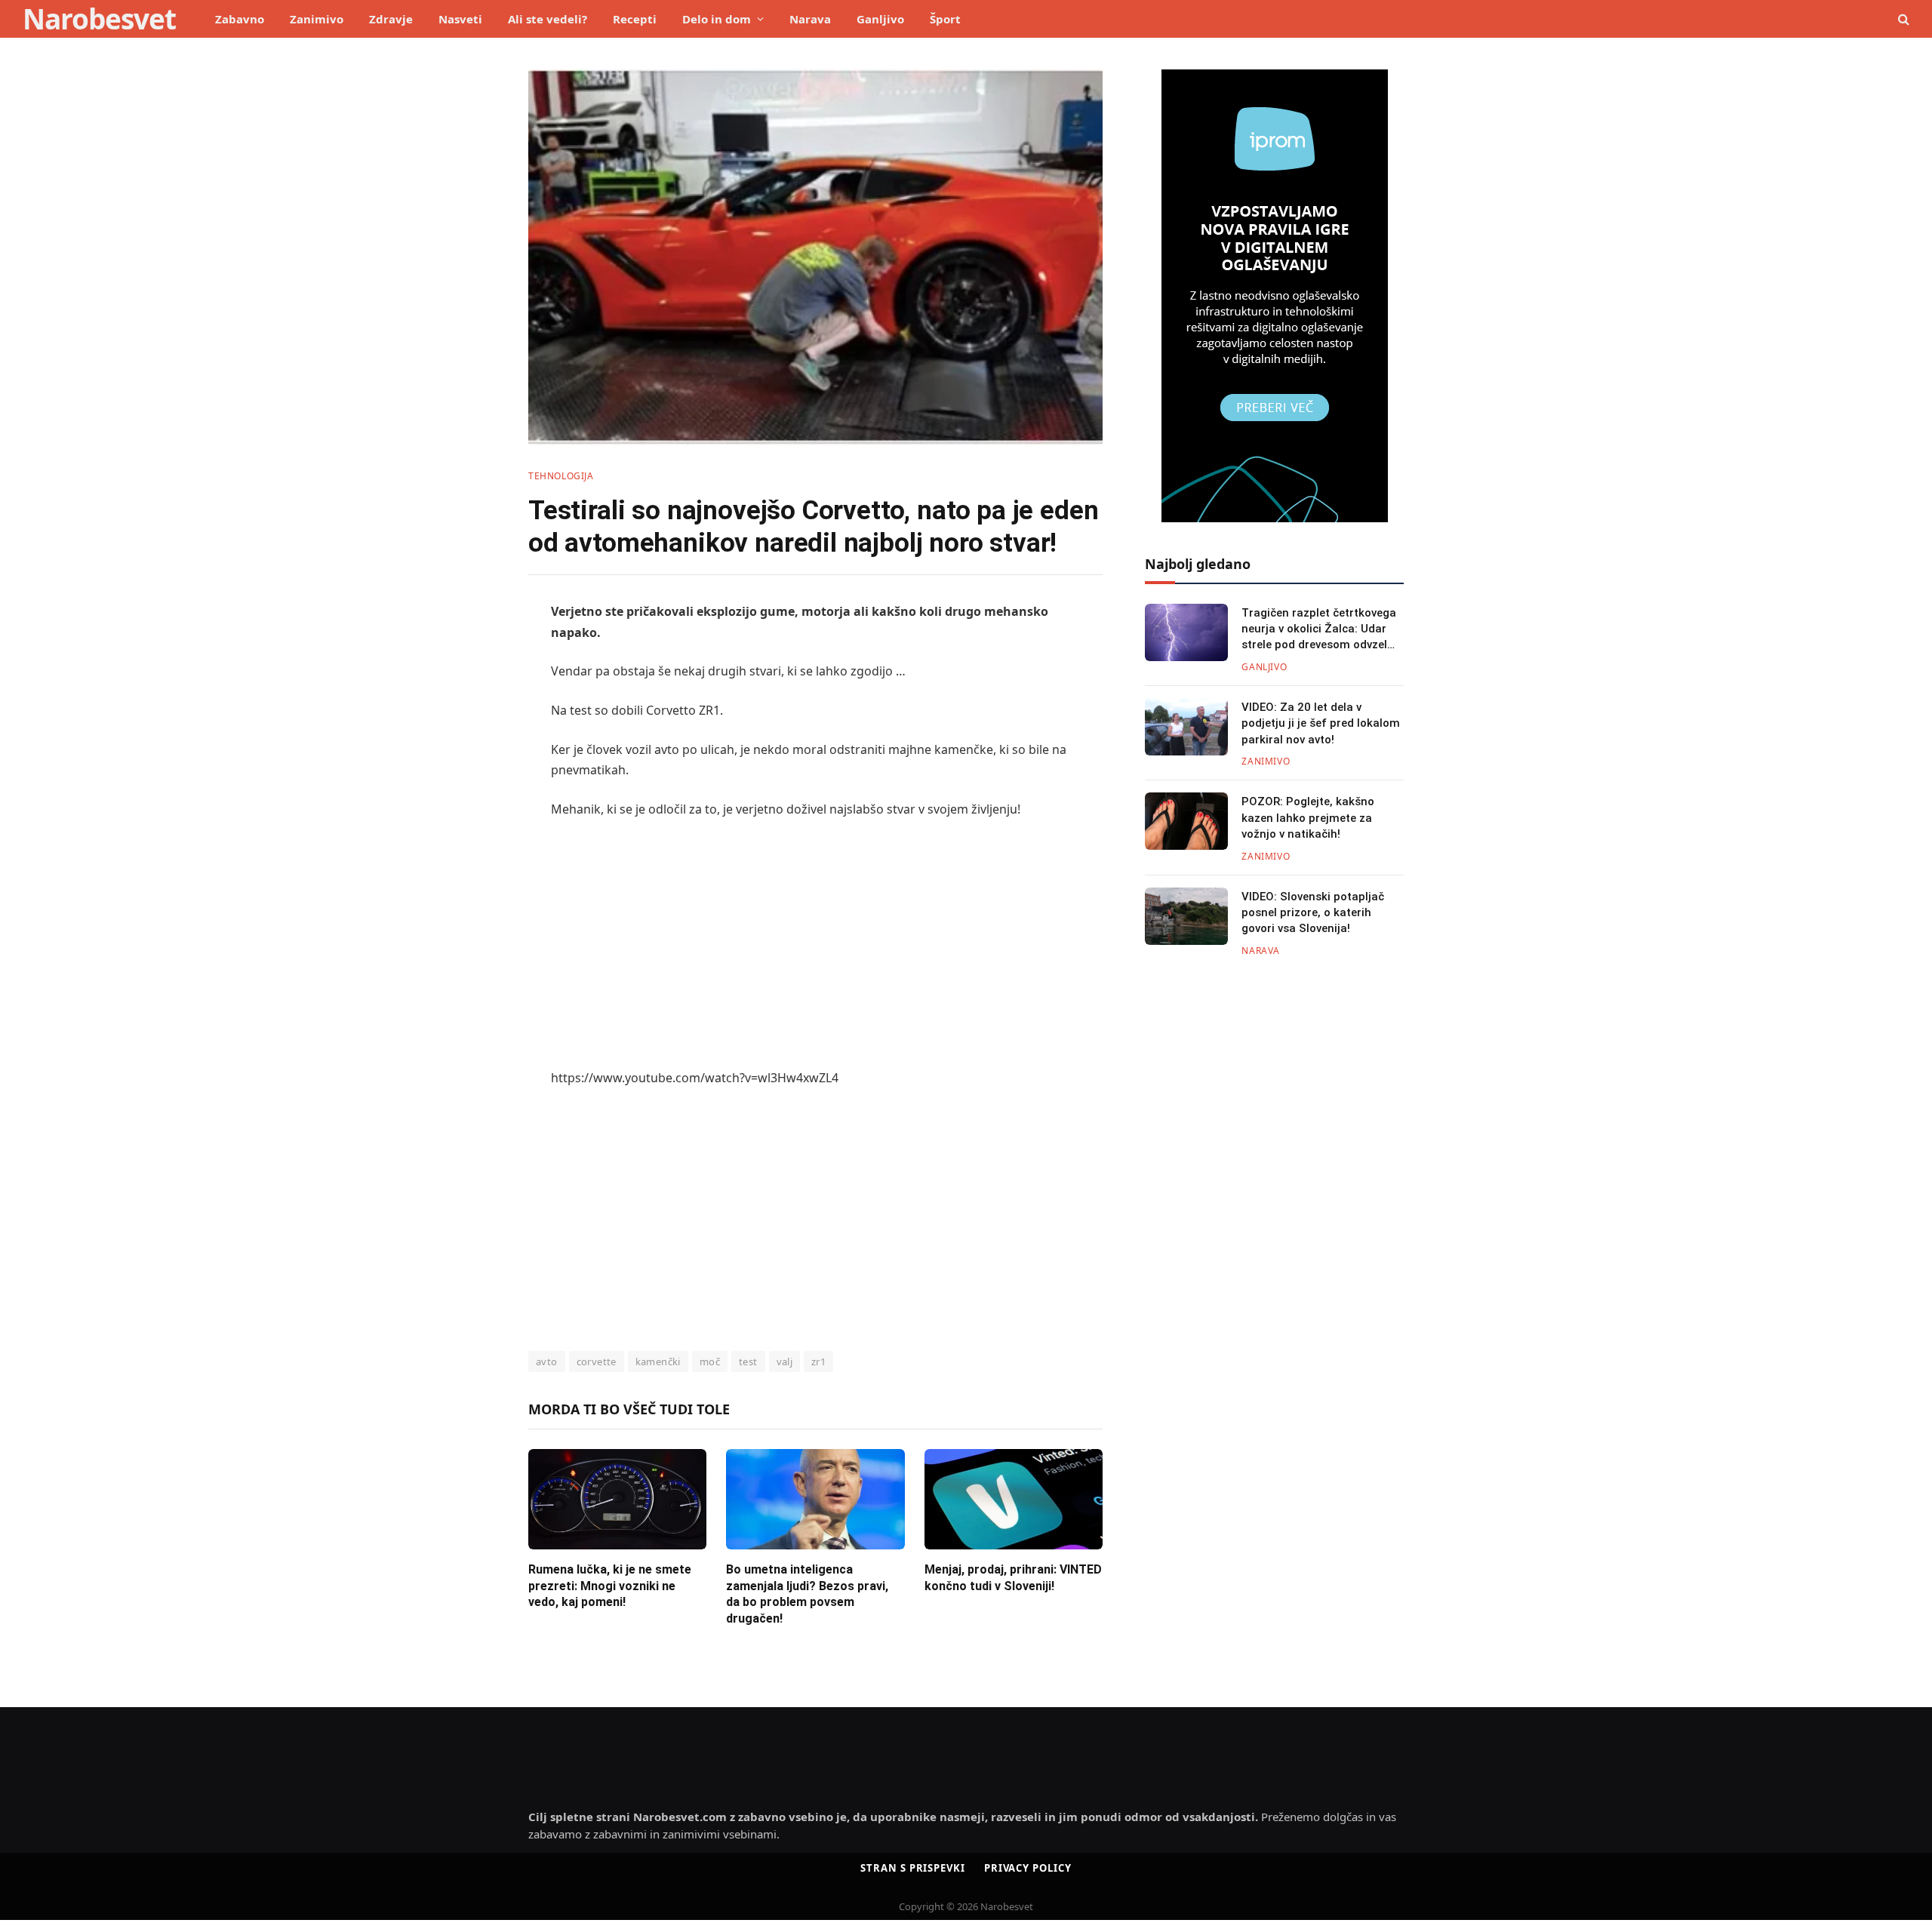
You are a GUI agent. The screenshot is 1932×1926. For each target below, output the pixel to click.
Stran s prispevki (912, 1868)
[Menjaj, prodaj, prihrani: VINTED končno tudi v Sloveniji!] (1014, 1499)
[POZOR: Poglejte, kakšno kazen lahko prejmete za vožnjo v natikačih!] (1186, 821)
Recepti (635, 19)
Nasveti (460, 19)
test (748, 1361)
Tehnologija (561, 476)
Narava (810, 19)
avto (547, 1361)
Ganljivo (880, 19)
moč (710, 1361)
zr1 (818, 1361)
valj (785, 1361)
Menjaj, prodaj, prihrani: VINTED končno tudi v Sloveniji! (1013, 1578)
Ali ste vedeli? (548, 19)
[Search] (1902, 19)
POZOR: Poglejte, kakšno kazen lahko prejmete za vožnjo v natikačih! (1308, 818)
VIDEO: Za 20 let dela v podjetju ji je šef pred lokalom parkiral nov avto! (1321, 723)
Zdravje (391, 19)
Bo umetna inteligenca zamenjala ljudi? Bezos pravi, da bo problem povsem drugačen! (807, 1594)
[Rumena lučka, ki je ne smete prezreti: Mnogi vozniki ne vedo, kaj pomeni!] (617, 1499)
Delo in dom (717, 19)
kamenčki (658, 1361)
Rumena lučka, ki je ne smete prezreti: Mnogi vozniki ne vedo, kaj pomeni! (610, 1586)
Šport (945, 19)
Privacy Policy (1028, 1868)
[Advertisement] (815, 944)
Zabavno (240, 19)
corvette (597, 1361)
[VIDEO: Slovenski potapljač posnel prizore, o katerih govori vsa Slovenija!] (1186, 916)
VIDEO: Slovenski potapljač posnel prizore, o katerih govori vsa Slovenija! (1313, 913)
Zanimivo (317, 19)
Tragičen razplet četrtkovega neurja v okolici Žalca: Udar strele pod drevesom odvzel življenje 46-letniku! (1319, 630)
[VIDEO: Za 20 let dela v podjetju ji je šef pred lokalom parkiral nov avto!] (1186, 727)
